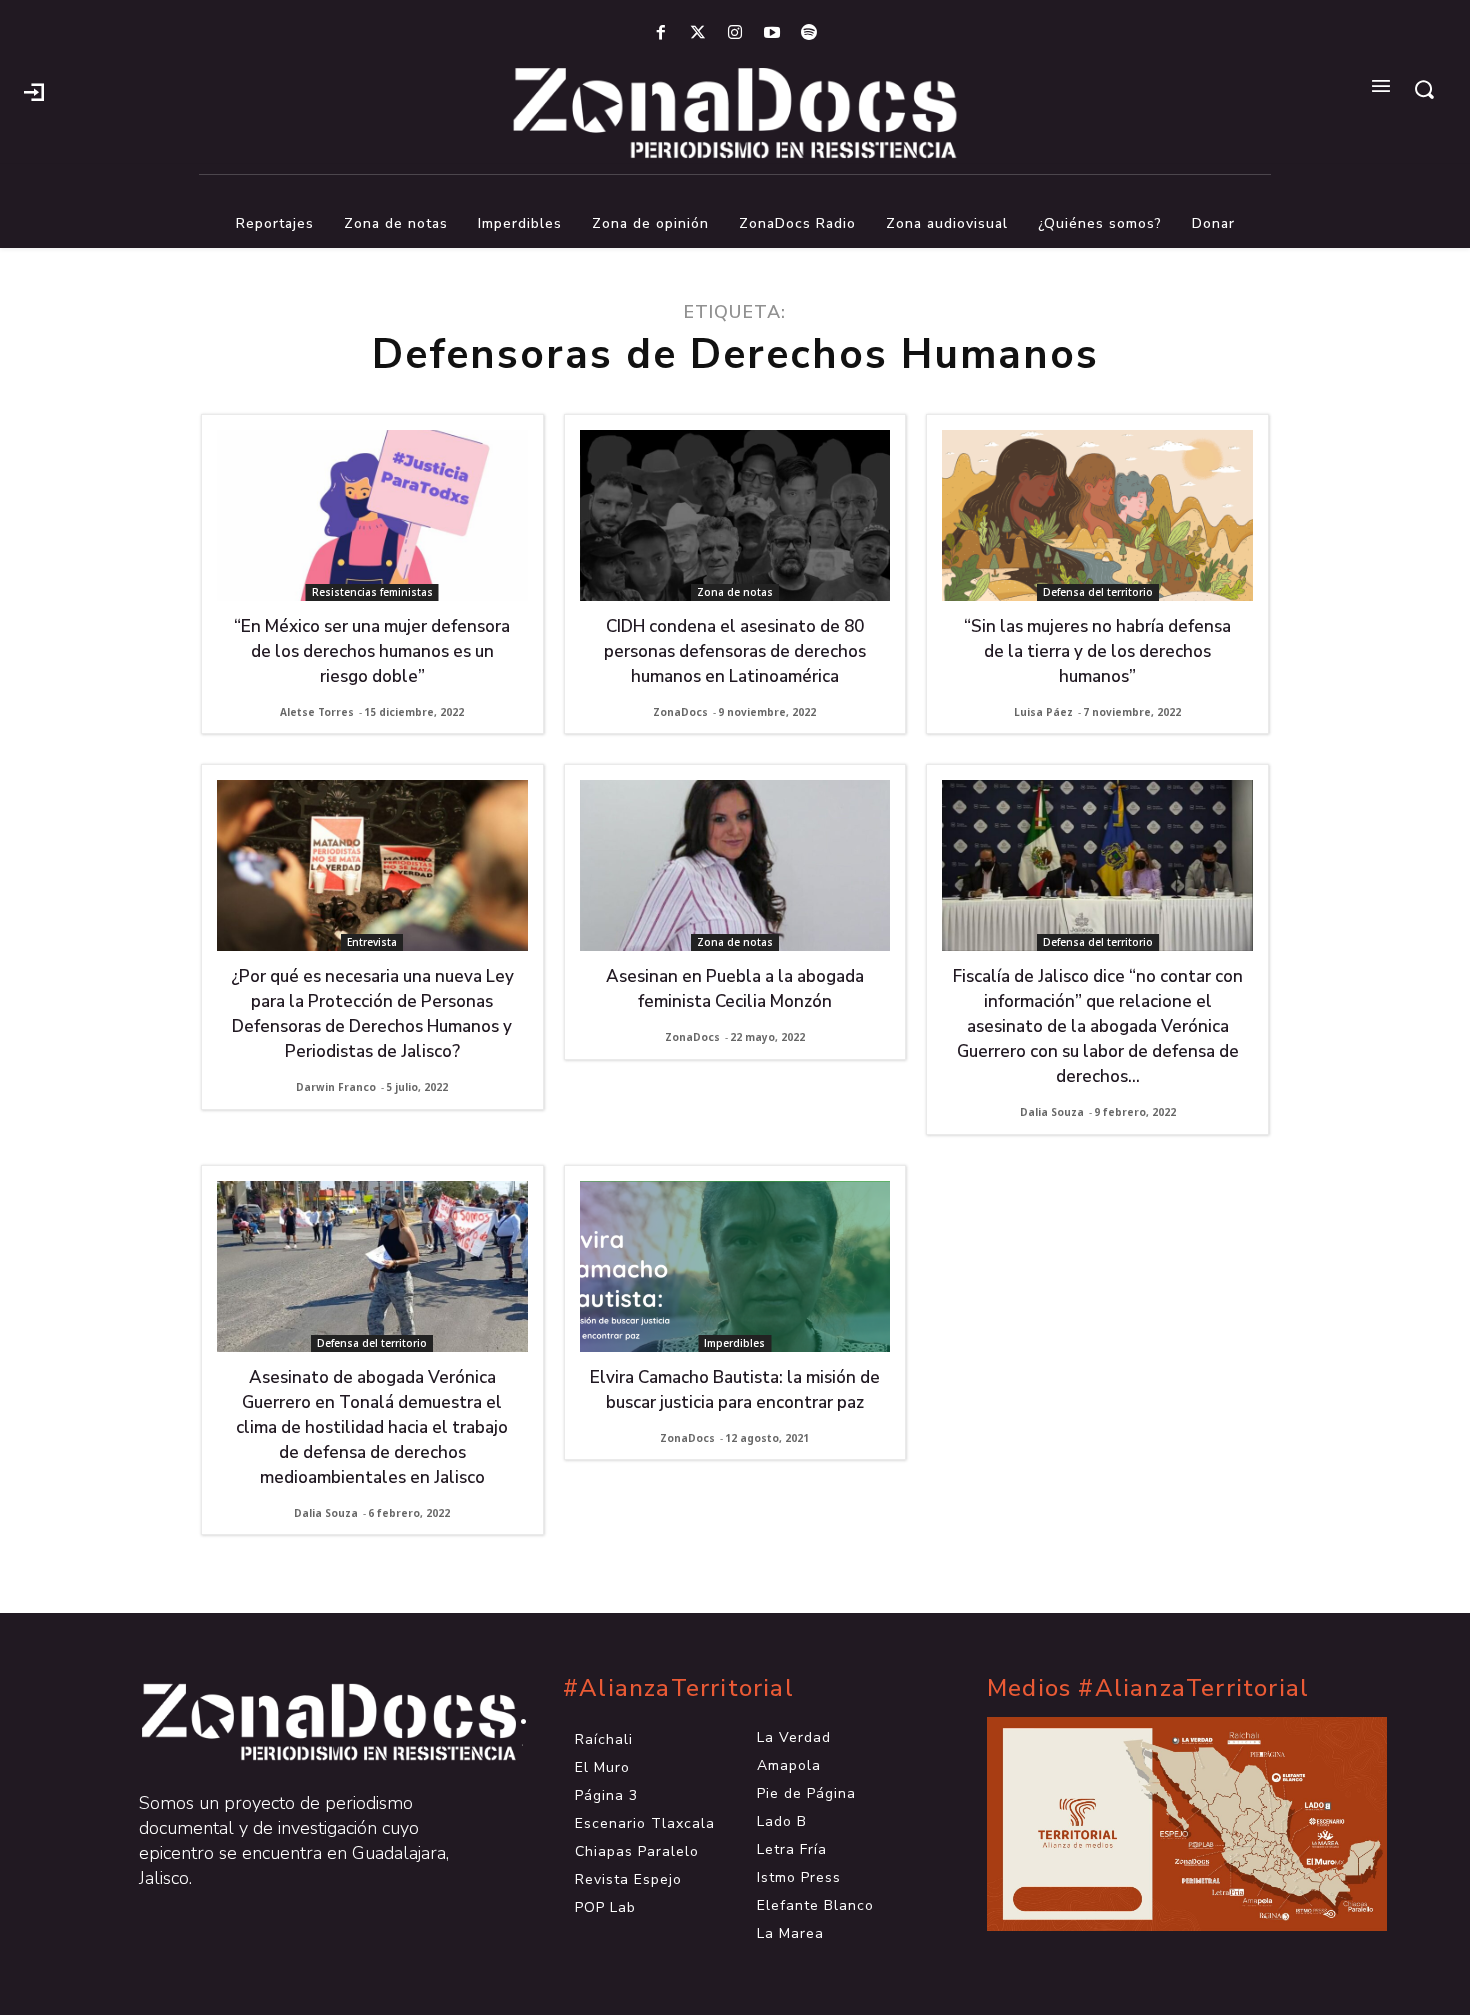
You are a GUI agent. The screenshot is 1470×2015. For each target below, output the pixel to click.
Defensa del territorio (1098, 592)
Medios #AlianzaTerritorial (1148, 1688)
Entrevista (372, 942)
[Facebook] (660, 33)
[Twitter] (697, 33)
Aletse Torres (317, 712)
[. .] (311, 1722)
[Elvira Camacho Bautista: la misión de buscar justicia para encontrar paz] (735, 1266)
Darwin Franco (336, 1087)
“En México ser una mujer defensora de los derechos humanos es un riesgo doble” (372, 651)
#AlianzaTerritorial (678, 1688)
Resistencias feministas (372, 592)
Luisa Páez (1043, 712)
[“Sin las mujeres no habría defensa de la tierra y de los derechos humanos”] (1097, 515)
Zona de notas (735, 592)
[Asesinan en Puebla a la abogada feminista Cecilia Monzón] (735, 865)
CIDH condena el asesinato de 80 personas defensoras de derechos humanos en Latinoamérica (735, 651)
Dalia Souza (1052, 1112)
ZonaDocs (680, 712)
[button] (1424, 89)
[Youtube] (772, 33)
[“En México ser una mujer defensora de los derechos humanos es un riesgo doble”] (372, 515)
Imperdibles (734, 1343)
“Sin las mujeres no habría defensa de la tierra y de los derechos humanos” (1097, 651)
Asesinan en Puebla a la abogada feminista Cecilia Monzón (735, 989)
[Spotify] (809, 33)
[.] (34, 90)
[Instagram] (734, 33)
